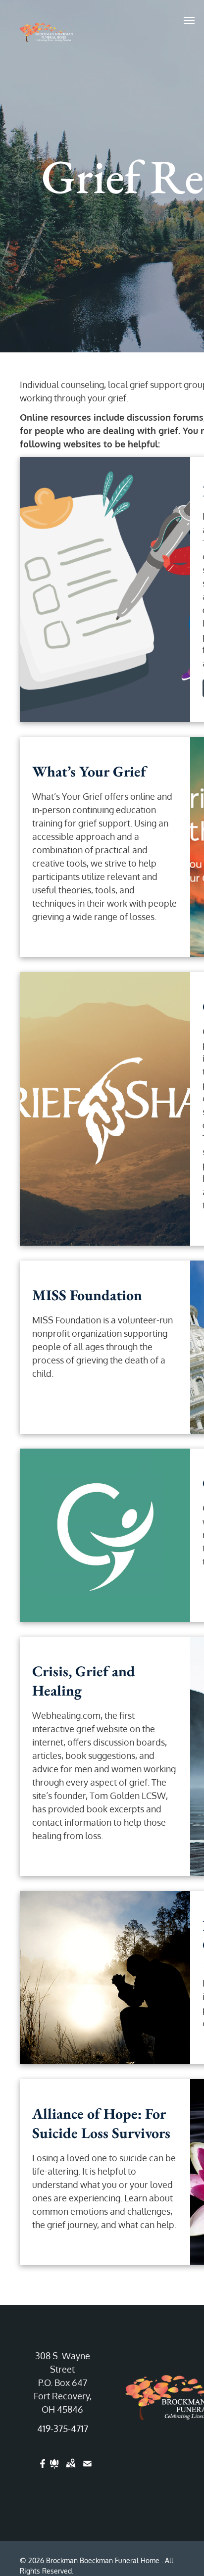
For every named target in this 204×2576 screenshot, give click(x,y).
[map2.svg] (71, 2470)
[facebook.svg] (43, 2470)
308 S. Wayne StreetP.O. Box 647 (63, 2369)
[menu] (189, 20)
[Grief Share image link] (105, 1109)
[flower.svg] (54, 2470)
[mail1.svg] (87, 2470)
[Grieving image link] (105, 1535)
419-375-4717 (63, 2429)
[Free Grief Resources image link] (105, 589)
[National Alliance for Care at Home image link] (105, 1978)
